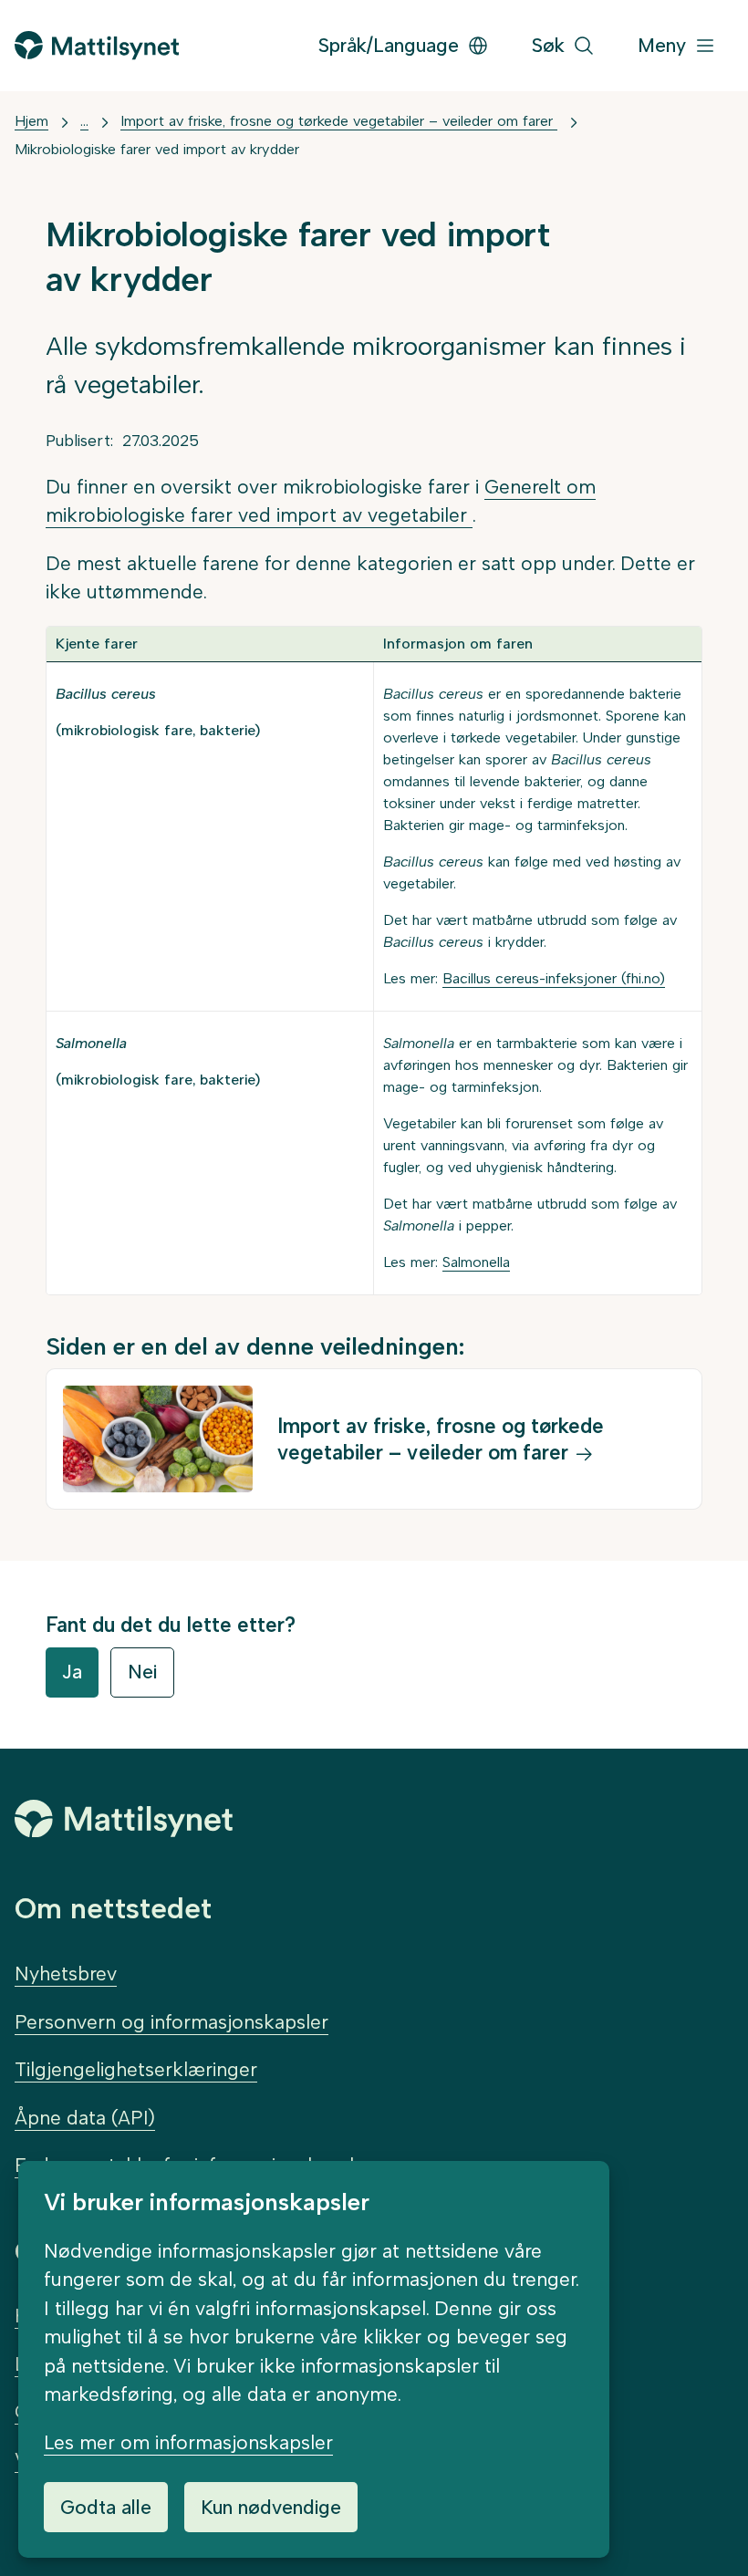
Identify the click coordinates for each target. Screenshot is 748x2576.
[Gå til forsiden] (97, 45)
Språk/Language (389, 45)
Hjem (31, 121)
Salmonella (476, 1262)
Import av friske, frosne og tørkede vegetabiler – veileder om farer (339, 121)
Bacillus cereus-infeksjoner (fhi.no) (554, 978)
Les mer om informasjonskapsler (188, 2442)
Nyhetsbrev (66, 1974)
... (84, 121)
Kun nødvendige (271, 2507)
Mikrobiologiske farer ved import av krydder (157, 149)
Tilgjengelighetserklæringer (136, 2069)
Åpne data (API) (85, 2118)
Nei (142, 1672)
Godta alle (106, 2507)
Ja (72, 1672)
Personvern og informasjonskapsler (171, 2022)
